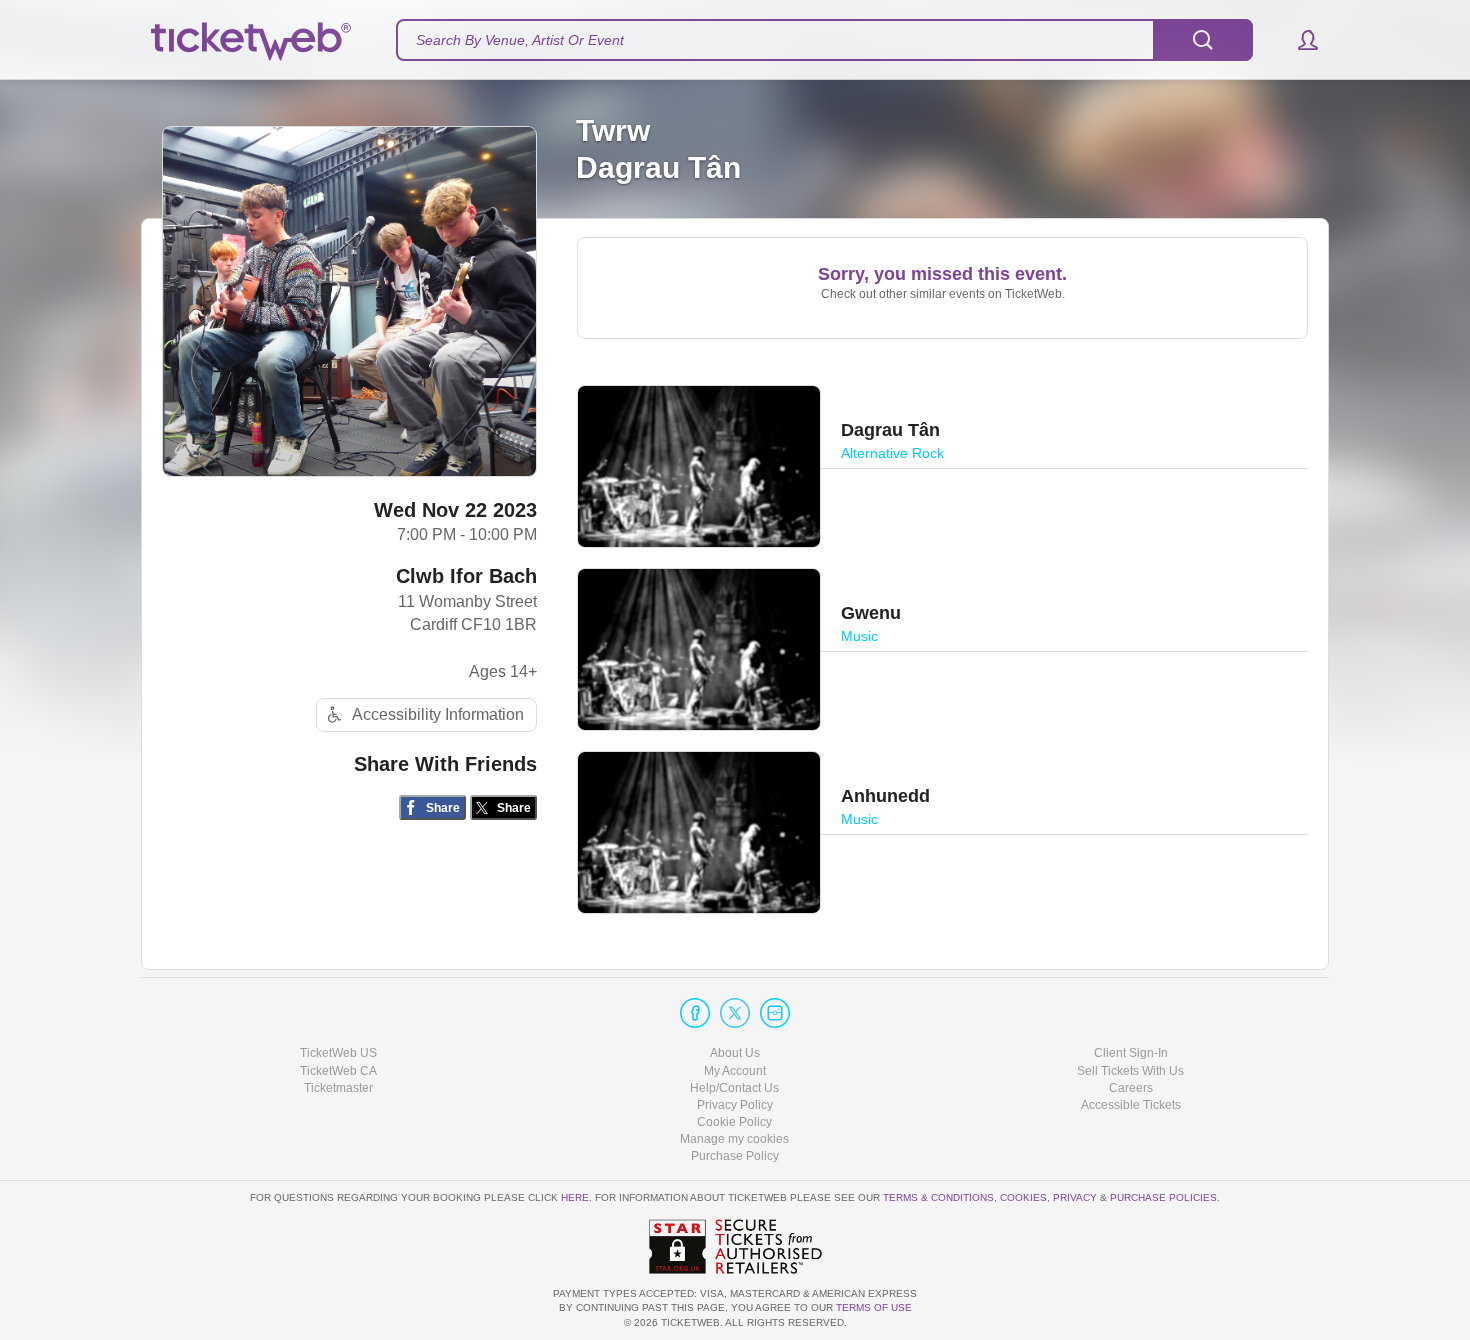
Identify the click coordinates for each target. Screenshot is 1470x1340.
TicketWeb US (338, 1053)
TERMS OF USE (874, 1307)
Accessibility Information (438, 714)
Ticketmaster (338, 1088)
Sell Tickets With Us (1130, 1071)
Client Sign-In (1131, 1053)
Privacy (1075, 1197)
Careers (1131, 1088)
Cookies (1023, 1197)
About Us (735, 1053)
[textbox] (824, 40)
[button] (1298, 40)
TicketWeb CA (338, 1071)
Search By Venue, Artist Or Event (520, 40)
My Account (735, 1071)
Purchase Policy (735, 1156)
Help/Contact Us (734, 1088)
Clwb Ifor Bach (466, 576)
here (575, 1197)
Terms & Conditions (938, 1197)
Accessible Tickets (1131, 1105)
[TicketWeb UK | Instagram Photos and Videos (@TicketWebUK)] (775, 1013)
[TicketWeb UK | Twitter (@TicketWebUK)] (735, 1013)
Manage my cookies (734, 1139)
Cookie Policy (734, 1122)
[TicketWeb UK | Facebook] (695, 1013)
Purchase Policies (1163, 1197)
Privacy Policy (735, 1105)
